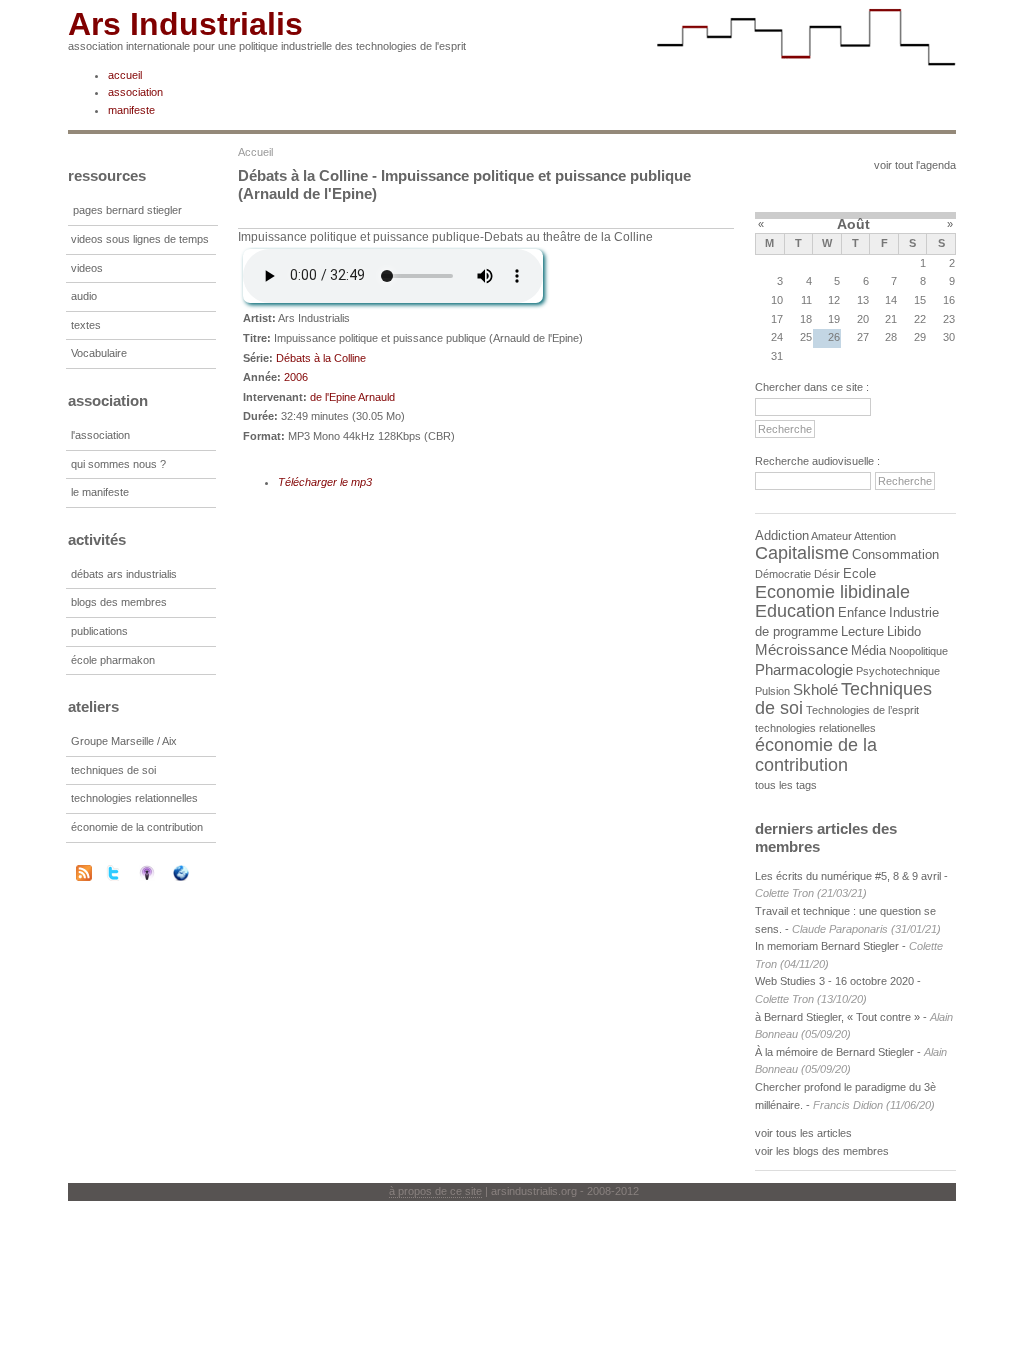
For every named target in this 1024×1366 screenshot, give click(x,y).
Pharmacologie (804, 669)
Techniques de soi (843, 699)
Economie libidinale (832, 592)
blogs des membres (119, 602)
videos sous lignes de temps (140, 239)
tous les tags (786, 785)
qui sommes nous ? (118, 464)
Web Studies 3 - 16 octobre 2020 (834, 981)
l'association (100, 435)
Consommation (895, 554)
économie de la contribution (137, 827)
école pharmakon (113, 660)
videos (87, 268)
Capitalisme (802, 553)
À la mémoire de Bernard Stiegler (836, 1052)
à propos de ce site (435, 1191)
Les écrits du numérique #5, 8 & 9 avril (848, 876)
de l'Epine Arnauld (352, 397)
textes (86, 325)
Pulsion (772, 691)
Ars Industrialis (185, 24)
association (135, 92)
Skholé (815, 689)
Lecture (862, 631)
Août (853, 224)
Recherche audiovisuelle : (817, 461)
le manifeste (100, 492)
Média (868, 650)
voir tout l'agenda (915, 165)
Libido (904, 631)
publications (99, 631)
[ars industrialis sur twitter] (126, 873)
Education (795, 611)
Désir (827, 574)
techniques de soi (113, 770)
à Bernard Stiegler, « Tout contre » (837, 1017)
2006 (296, 377)
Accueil (255, 152)
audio (84, 296)
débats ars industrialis (124, 574)
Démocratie (783, 574)
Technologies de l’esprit (862, 710)
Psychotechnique (898, 671)
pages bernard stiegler (127, 210)
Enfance (862, 612)
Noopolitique (918, 651)
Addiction (782, 535)
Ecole (859, 573)
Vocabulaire (99, 353)
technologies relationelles (815, 728)
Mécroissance (801, 649)
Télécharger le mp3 (325, 482)
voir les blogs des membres (822, 1151)
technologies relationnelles (134, 798)
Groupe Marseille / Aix (124, 741)
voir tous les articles (803, 1133)
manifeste (131, 110)
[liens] (194, 873)
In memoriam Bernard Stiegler (827, 946)
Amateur (831, 536)
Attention (875, 536)
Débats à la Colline (321, 358)
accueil (125, 75)
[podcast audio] (160, 873)
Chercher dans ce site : (812, 387)
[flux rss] (84, 877)
